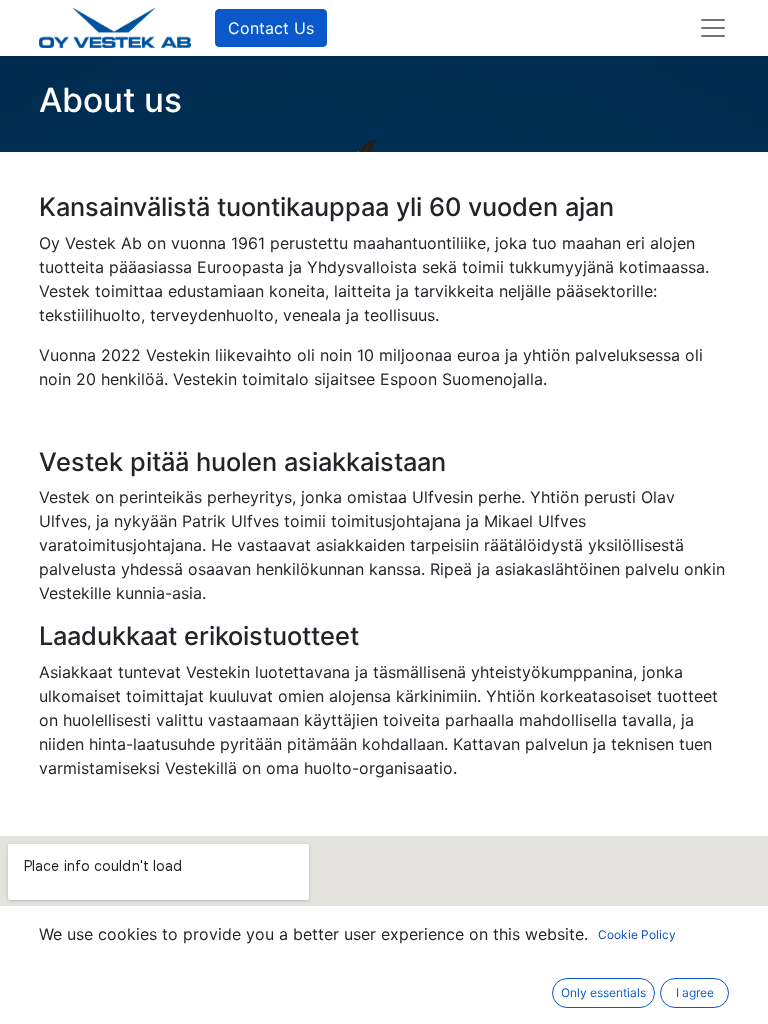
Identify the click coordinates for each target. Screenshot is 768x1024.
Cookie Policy (637, 934)
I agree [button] (695, 992)
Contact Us (271, 28)
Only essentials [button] (603, 992)
